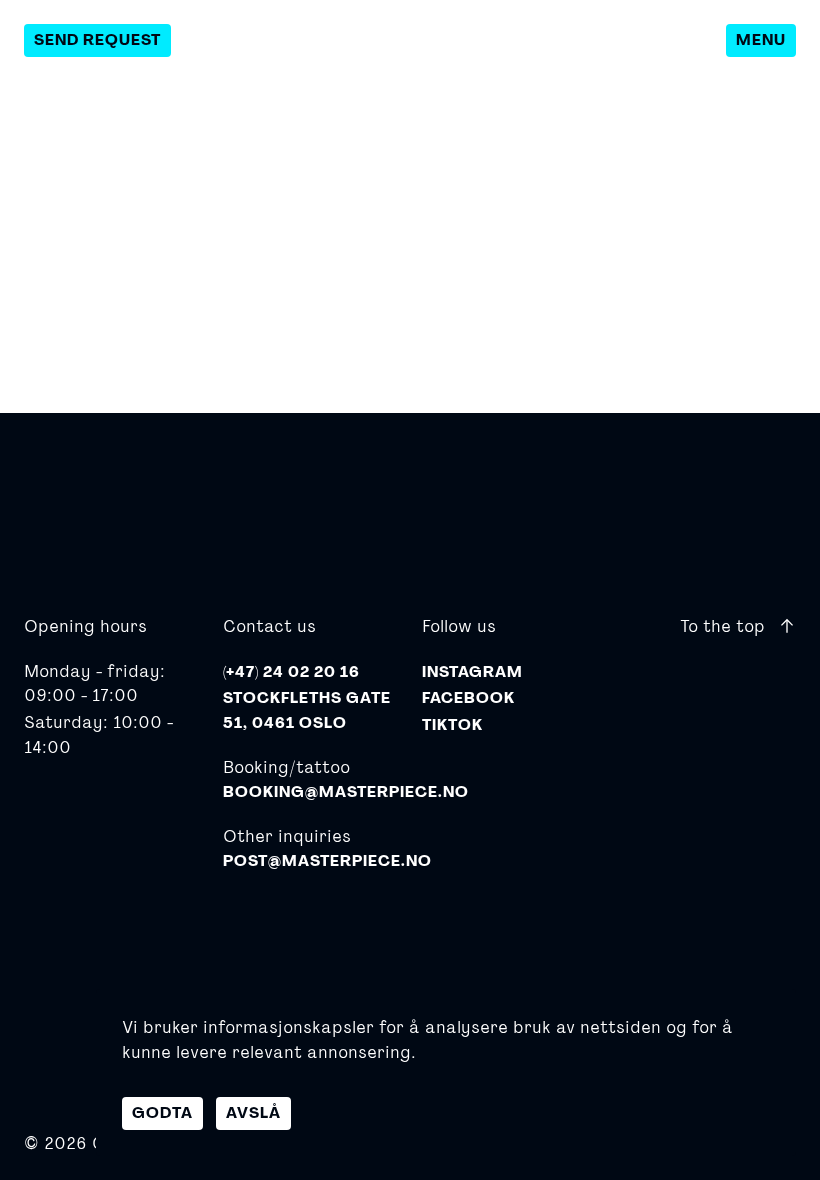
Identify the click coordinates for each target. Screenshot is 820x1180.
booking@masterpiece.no (346, 792)
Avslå (253, 1113)
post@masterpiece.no (327, 861)
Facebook (468, 698)
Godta (162, 1113)
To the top (725, 625)
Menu (761, 40)
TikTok (452, 725)
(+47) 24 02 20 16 (291, 672)
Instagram (472, 672)
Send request (97, 40)
